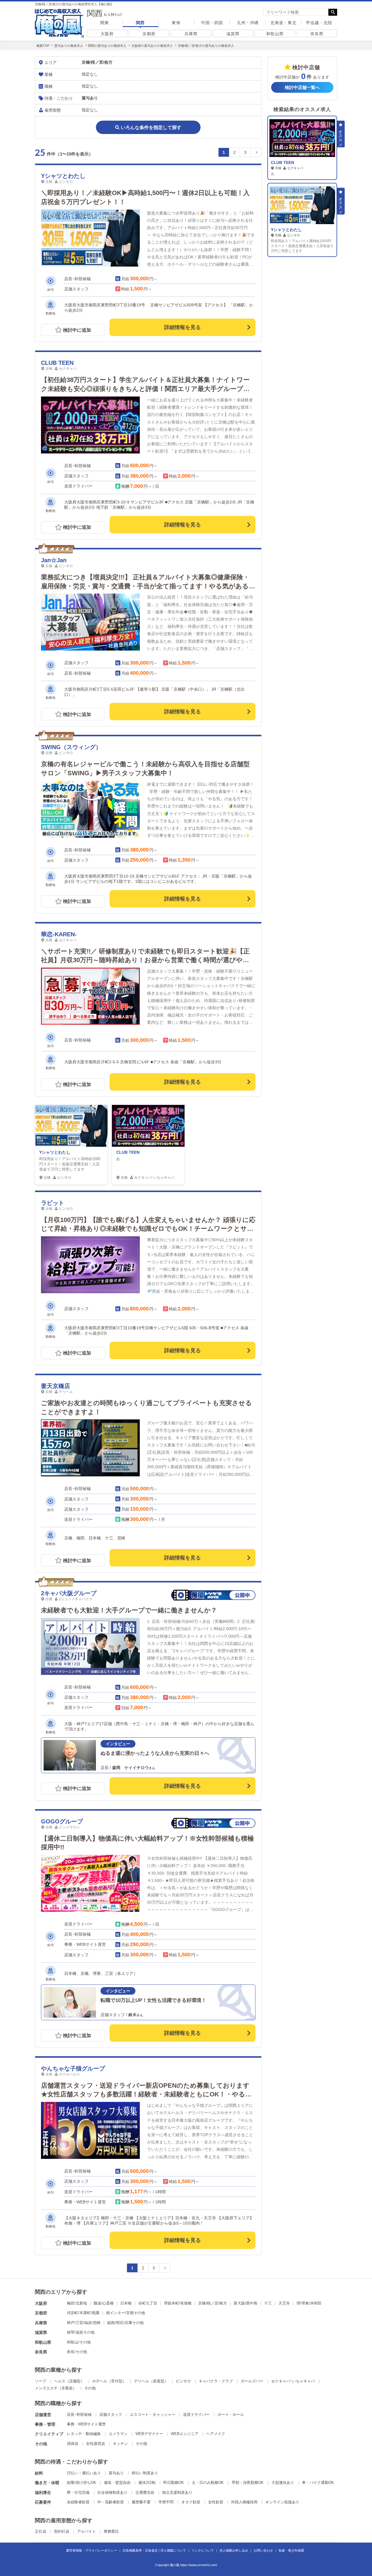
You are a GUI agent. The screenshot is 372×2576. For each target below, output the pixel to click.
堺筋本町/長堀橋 (178, 2303)
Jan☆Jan (54, 560)
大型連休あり (283, 2483)
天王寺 (284, 2303)
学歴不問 (166, 2502)
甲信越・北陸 (319, 23)
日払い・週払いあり (84, 2473)
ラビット (53, 1203)
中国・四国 (212, 23)
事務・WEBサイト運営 (86, 2424)
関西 (140, 23)
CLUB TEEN (57, 363)
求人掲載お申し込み (234, 2550)
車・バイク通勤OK (318, 2483)
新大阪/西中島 (246, 2303)
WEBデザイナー (149, 2434)
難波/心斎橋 (104, 2303)
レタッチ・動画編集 (84, 2434)
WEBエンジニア (185, 2434)
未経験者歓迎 (78, 2502)
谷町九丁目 (148, 2303)
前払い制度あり (145, 2473)
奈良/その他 (77, 2352)
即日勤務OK (174, 2483)
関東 (105, 23)
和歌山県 (275, 34)
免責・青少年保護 (291, 2550)
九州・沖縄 (248, 23)
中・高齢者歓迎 (111, 2502)
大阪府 (107, 34)
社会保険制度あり (112, 2492)
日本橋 (126, 2303)
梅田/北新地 (77, 2303)
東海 (176, 23)
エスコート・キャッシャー (153, 2415)
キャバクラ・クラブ (216, 2381)
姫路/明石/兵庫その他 (125, 2323)
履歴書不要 (141, 2502)
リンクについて (203, 2550)
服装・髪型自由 (117, 2483)
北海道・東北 (283, 23)
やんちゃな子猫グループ (73, 2068)
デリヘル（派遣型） (151, 2381)
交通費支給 (145, 2492)
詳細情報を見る (183, 327)
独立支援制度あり (177, 2492)
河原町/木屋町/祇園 (83, 2313)
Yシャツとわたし (63, 176)
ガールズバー (252, 2381)
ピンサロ (183, 2381)
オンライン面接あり (282, 2502)
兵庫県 (191, 34)
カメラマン (118, 2434)
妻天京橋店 (56, 1386)
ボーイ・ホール (231, 2415)
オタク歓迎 (191, 2502)
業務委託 (111, 2531)
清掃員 (73, 2444)
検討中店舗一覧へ (302, 87)
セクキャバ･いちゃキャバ (293, 2381)
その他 (90, 2388)
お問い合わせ (263, 2550)
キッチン (120, 2444)
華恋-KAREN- (59, 934)
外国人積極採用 (244, 2502)
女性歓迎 (216, 2502)
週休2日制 (147, 2483)
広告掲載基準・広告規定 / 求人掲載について (154, 2550)
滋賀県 (233, 34)
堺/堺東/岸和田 (309, 2303)
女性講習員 (95, 2444)
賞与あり (116, 2473)
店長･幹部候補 (79, 2415)
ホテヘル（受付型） (109, 2381)
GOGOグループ (62, 1821)
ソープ (41, 2381)
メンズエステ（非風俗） (56, 2388)
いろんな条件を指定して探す (151, 127)
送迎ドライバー (196, 2415)
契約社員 (62, 2531)
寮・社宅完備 (78, 2492)
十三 (268, 2303)
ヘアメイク (216, 2434)
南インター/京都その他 (126, 2313)
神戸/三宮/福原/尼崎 (84, 2323)
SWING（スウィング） (71, 747)
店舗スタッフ (111, 2415)
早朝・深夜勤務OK (248, 2483)
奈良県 (317, 34)
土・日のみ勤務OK (208, 2483)
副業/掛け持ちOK (82, 2483)
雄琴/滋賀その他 (81, 2332)
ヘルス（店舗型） (69, 2381)
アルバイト (86, 2531)
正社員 (41, 2531)
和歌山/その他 (79, 2342)
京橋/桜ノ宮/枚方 (213, 2303)
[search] (296, 12)
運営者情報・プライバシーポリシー (92, 2550)
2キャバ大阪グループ (69, 1593)
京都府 (149, 34)
